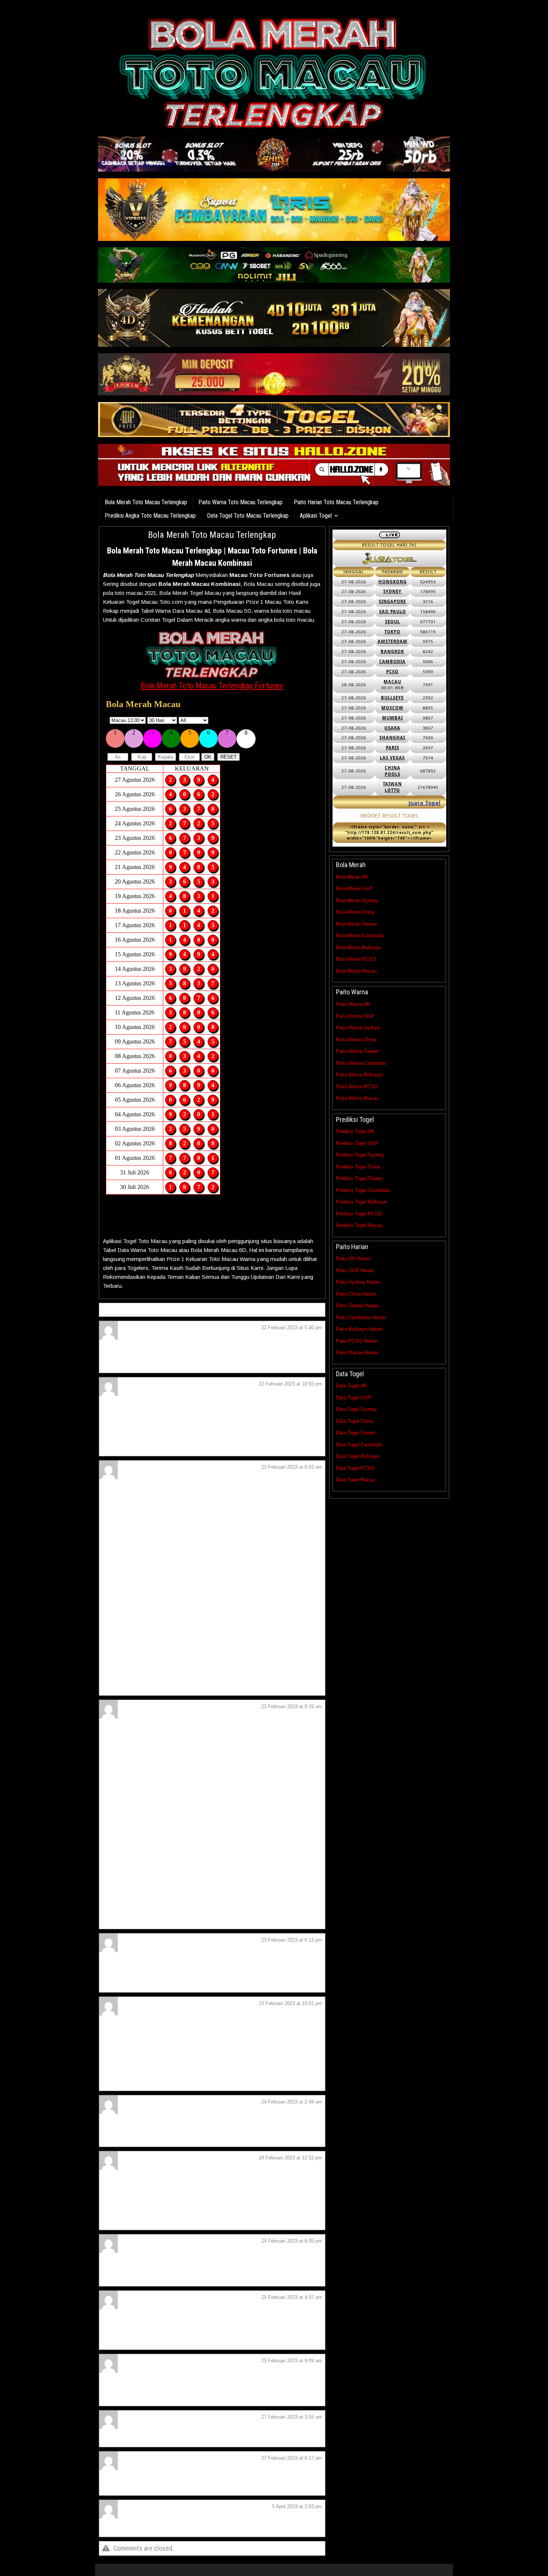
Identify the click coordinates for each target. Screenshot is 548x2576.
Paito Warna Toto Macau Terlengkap (240, 502)
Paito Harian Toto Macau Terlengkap (336, 502)
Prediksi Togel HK (355, 1131)
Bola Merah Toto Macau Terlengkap (146, 502)
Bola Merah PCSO (356, 959)
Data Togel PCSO (355, 1468)
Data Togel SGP (353, 1398)
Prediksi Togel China (358, 1167)
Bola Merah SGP (354, 889)
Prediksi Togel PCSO (359, 1214)
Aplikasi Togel (316, 516)
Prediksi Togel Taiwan (359, 1178)
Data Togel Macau (355, 1480)
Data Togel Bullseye (358, 1456)
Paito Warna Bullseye (359, 1075)
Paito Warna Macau (357, 1098)
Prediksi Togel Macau (359, 1225)
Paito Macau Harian (357, 1353)
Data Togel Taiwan (356, 1433)
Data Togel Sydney (356, 1409)
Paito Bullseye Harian (359, 1329)
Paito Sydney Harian (358, 1282)
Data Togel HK (352, 1386)
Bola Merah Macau (356, 971)
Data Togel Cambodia (359, 1445)
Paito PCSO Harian (357, 1341)
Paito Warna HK (353, 1004)
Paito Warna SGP (355, 1016)
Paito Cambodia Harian (361, 1317)
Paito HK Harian (353, 1259)
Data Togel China (354, 1421)
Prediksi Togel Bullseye (361, 1202)
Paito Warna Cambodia (361, 1063)
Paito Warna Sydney (358, 1028)
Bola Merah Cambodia (360, 936)
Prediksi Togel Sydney (360, 1155)
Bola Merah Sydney (357, 900)
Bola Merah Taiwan (356, 924)
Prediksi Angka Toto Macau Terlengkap (150, 516)
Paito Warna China (356, 1040)
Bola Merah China (355, 912)
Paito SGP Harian (355, 1270)
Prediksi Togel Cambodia (363, 1190)
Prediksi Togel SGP (357, 1143)
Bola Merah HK (352, 877)
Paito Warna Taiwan (357, 1051)
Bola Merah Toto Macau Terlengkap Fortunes (212, 686)
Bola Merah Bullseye (358, 947)
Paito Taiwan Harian (357, 1306)
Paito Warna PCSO (357, 1087)
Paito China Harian (356, 1294)
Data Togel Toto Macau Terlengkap (248, 516)
